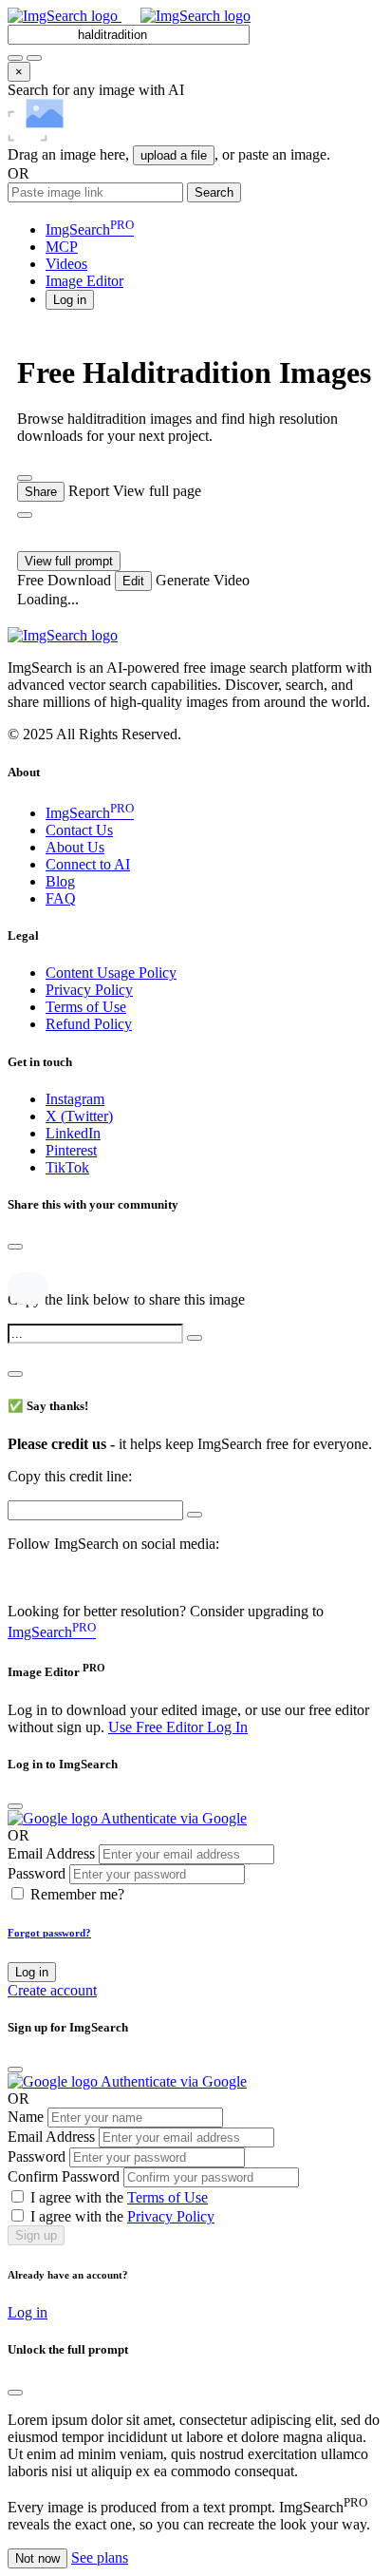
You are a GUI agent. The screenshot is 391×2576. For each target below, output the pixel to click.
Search (214, 192)
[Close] (15, 1247)
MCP (62, 247)
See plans (100, 2557)
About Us (75, 847)
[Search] (34, 58)
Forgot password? (49, 1933)
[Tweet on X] (19, 1267)
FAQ (61, 898)
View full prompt (69, 561)
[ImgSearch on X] (16, 1579)
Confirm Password (64, 2176)
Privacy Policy (89, 990)
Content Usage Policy (111, 973)
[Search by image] (15, 58)
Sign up (36, 2235)
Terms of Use (86, 1007)
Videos (66, 264)
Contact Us (79, 830)
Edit (133, 581)
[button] (70, 299)
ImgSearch (90, 229)
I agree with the (119, 2197)
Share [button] (41, 492)
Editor (84, 281)
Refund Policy (89, 1024)
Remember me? (77, 1894)
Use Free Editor (158, 1727)
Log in (32, 1972)
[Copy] (195, 1338)
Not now (37, 2558)
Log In (227, 1727)
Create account (52, 1990)
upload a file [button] (174, 155)
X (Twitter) (79, 1116)
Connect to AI (88, 864)
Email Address (51, 1853)
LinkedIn (73, 1133)
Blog (60, 881)
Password (37, 1873)
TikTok (67, 1167)
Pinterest (71, 1150)
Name (26, 2117)
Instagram (75, 1099)
